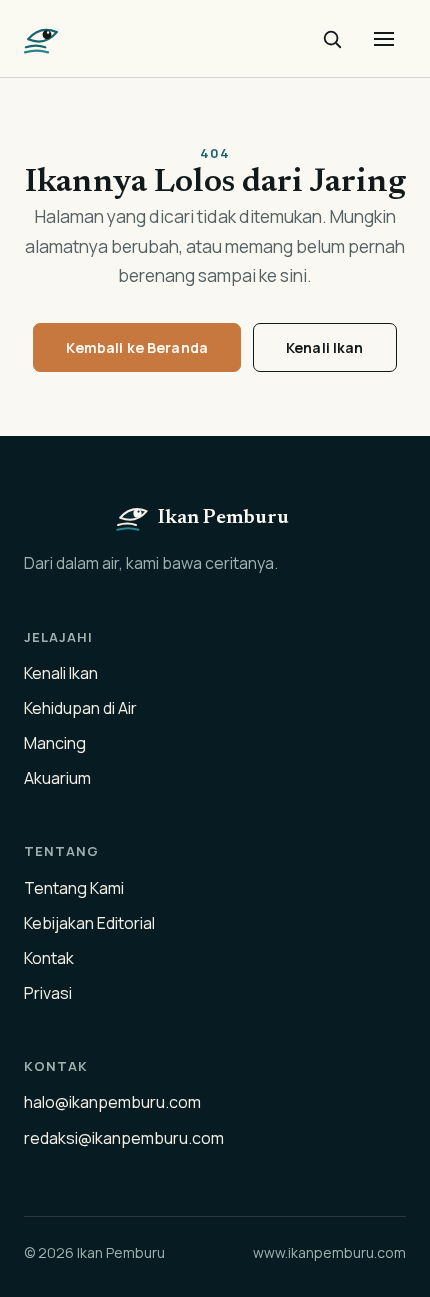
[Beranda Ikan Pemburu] (42, 38)
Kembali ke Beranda (137, 347)
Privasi (48, 993)
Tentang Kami (74, 888)
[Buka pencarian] (332, 39)
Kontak (49, 958)
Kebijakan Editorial (89, 923)
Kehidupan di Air (80, 708)
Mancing (55, 743)
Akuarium (57, 778)
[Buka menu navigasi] (384, 39)
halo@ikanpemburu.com (112, 1102)
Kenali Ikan (325, 347)
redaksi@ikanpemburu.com (124, 1138)
